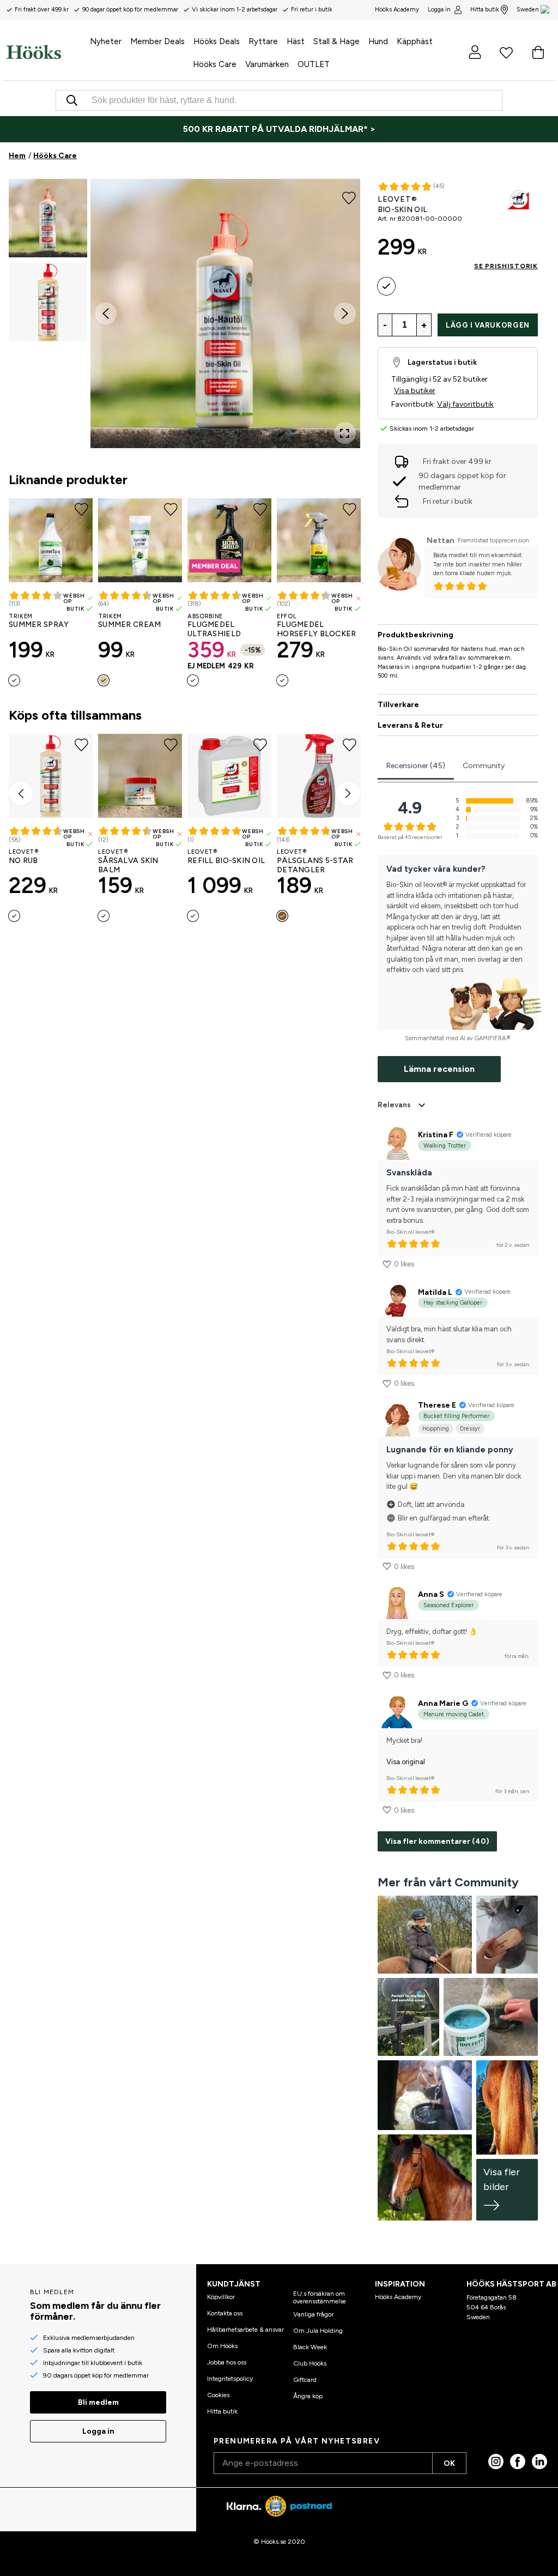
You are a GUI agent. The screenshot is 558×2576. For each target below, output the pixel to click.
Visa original (406, 1762)
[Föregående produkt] (21, 793)
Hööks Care (55, 156)
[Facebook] (518, 2462)
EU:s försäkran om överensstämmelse (320, 2297)
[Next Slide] (345, 313)
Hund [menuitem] (378, 41)
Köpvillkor (221, 2297)
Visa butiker (415, 391)
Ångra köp (308, 2396)
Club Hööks (310, 2363)
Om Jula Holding (318, 2331)
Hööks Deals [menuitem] (217, 41)
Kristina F (436, 1135)
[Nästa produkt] (348, 793)
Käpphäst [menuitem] (415, 41)
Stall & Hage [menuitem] (336, 41)
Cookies (218, 2395)
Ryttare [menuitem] (263, 41)
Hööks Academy (398, 2297)
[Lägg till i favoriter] (349, 197)
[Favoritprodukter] (506, 52)
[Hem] (34, 52)
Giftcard (305, 2380)
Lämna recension (439, 1069)
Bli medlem (98, 2402)
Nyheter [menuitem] (106, 41)
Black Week (310, 2347)
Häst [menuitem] (296, 41)
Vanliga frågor (313, 2314)
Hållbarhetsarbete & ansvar (245, 2330)
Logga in (439, 10)
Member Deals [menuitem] (157, 41)
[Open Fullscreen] (345, 433)
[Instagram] (496, 2462)
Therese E (437, 1405)
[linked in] (539, 2462)
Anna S (431, 1594)
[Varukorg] (538, 52)
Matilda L (435, 1292)
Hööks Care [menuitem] (215, 64)
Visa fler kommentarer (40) (437, 1841)
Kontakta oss (225, 2313)
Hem (17, 156)
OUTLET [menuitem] (314, 64)
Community (484, 766)
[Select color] (14, 680)
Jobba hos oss (227, 2362)
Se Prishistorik (506, 266)
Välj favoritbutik (465, 404)
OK (449, 2463)
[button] (48, 218)
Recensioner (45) (416, 766)
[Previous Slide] (106, 313)
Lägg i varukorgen (488, 325)
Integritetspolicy (230, 2379)
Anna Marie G (443, 1703)
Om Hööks (222, 2346)
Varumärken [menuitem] (267, 64)
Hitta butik (485, 10)
